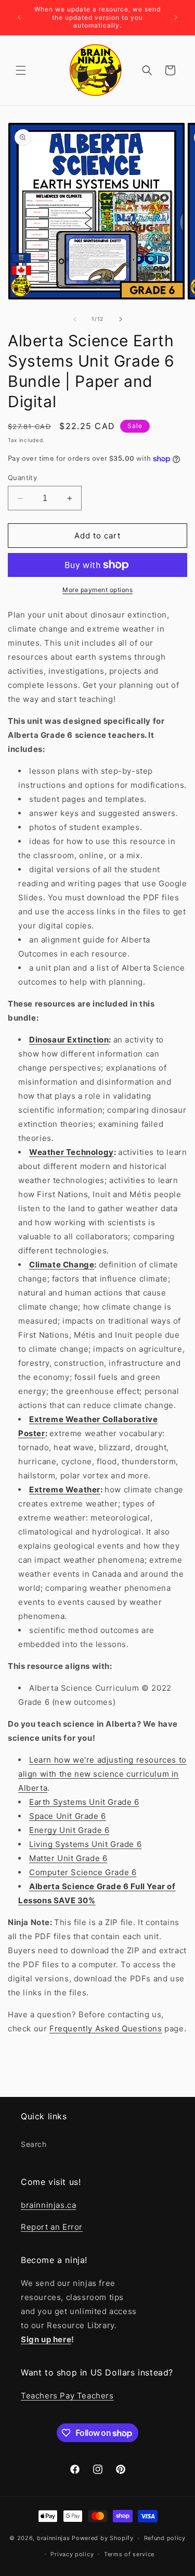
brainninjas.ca (48, 2205)
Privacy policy (72, 2554)
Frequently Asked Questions (106, 2028)
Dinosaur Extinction (69, 1040)
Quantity (22, 477)
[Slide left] (75, 319)
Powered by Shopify (103, 2538)
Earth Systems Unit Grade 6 (84, 1802)
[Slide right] (121, 319)
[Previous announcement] (19, 17)
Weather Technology (71, 1152)
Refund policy (165, 2538)
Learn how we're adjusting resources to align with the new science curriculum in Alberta (102, 1774)
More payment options (97, 590)
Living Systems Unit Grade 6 (85, 1844)
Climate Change (62, 1265)
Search (34, 2144)
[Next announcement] (176, 17)
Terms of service (129, 2554)
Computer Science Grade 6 (83, 1872)
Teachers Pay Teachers (67, 2396)
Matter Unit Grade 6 (68, 1858)
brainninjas (54, 2538)
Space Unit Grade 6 (68, 1816)
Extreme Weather (65, 1490)
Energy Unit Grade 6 (69, 1830)
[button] (21, 70)
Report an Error (52, 2227)
